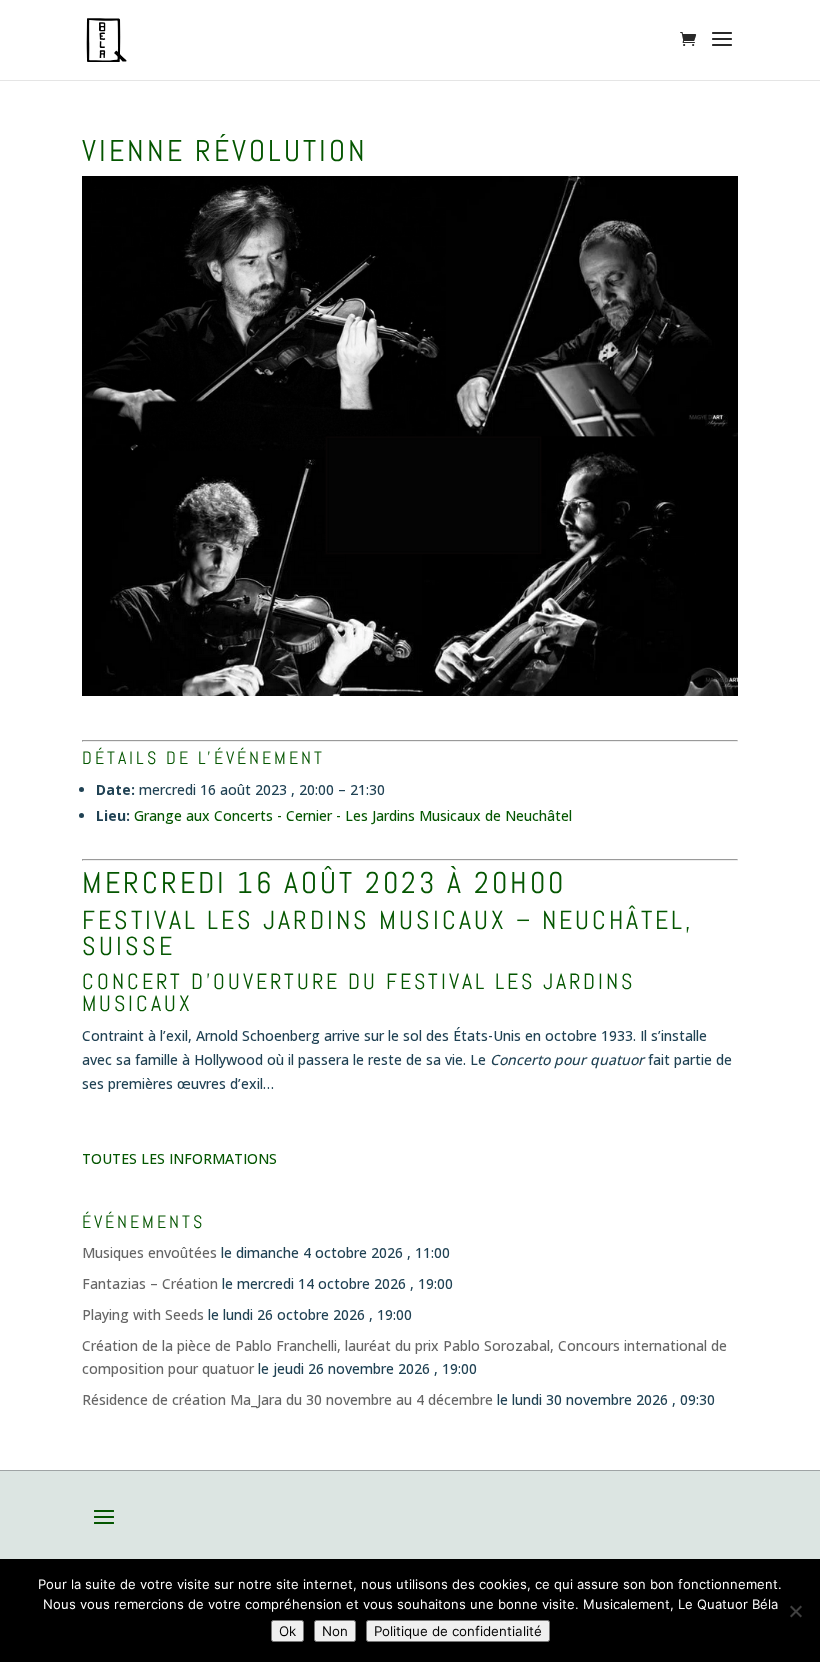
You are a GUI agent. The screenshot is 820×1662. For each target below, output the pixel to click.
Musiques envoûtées (149, 1252)
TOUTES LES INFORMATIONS (179, 1158)
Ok (287, 1631)
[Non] (795, 1611)
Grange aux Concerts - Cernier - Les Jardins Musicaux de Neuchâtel (353, 815)
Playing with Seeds (143, 1314)
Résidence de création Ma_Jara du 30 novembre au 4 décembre (287, 1399)
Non (335, 1631)
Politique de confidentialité (458, 1631)
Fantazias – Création (150, 1283)
